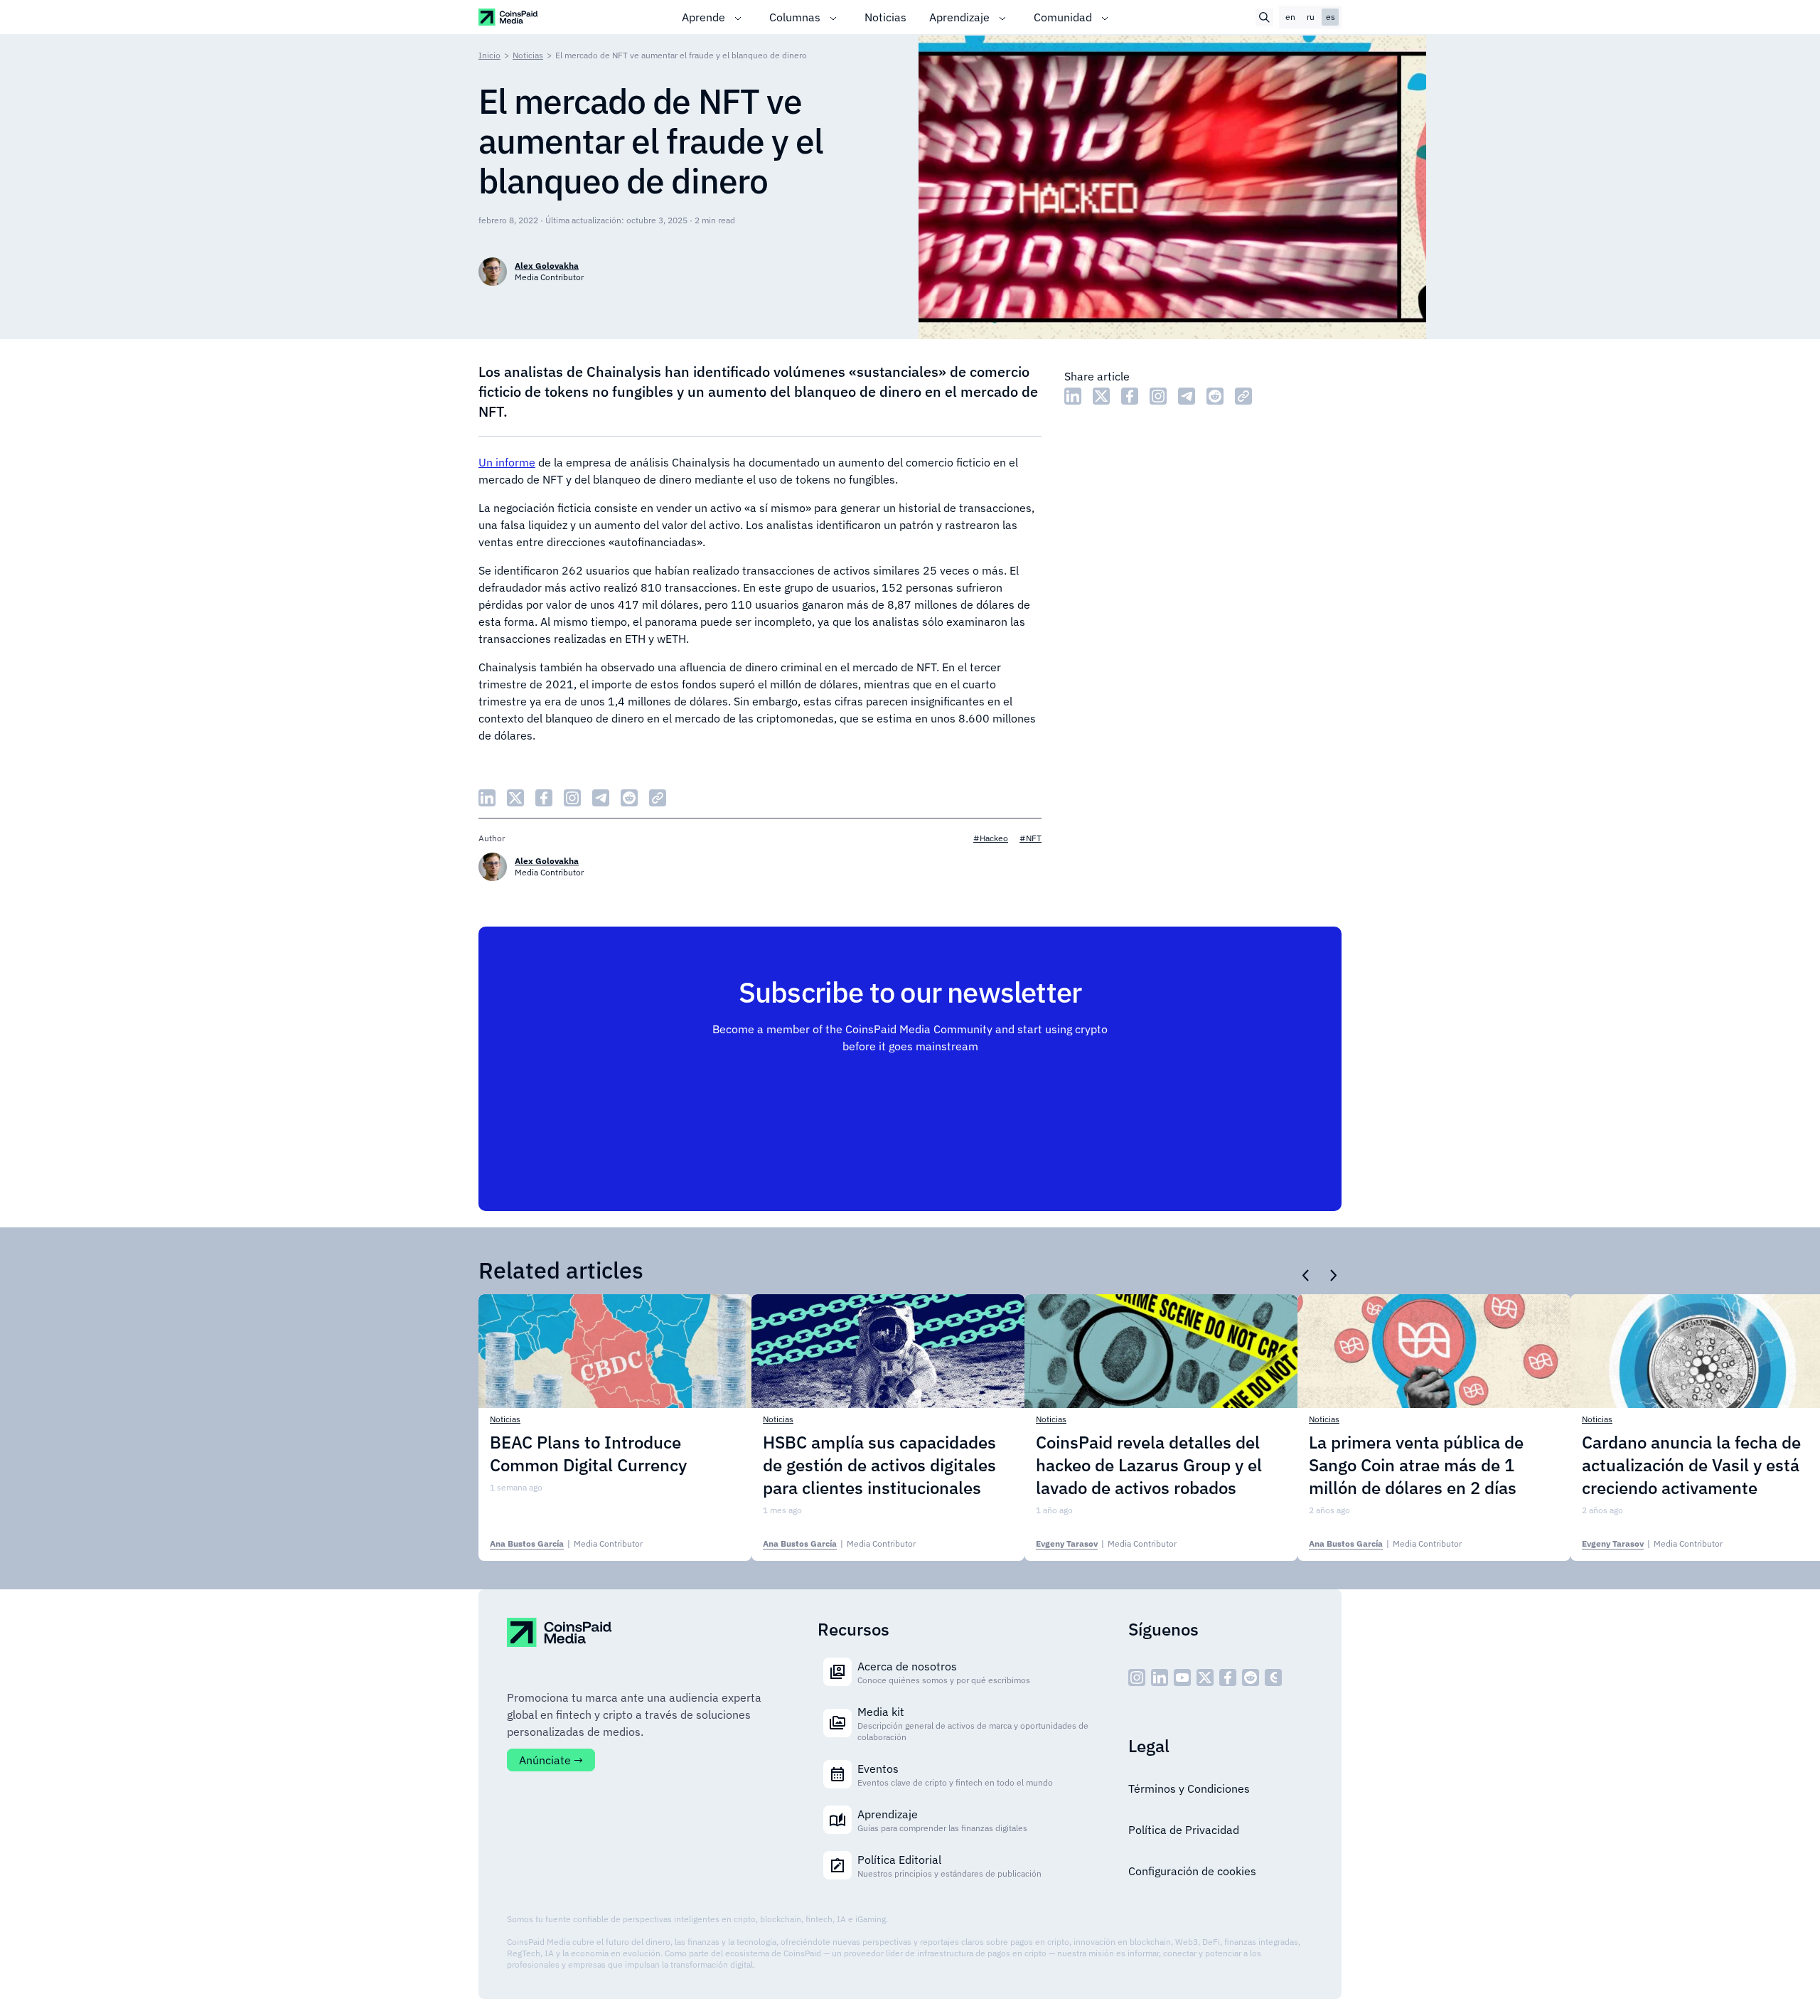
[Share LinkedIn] (1073, 396)
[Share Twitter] (1101, 396)
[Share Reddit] (1215, 396)
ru (1311, 17)
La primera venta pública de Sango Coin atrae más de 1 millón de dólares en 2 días (1416, 1465)
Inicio (489, 55)
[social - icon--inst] (1137, 1678)
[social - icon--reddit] (1251, 1678)
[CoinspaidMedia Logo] (509, 17)
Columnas (795, 17)
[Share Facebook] (1130, 396)
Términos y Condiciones (1189, 1788)
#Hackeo (991, 838)
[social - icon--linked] (1160, 1678)
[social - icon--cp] (1273, 1678)
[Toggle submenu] (738, 17)
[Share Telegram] (1187, 396)
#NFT (1031, 838)
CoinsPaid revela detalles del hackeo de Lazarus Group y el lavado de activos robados (1149, 1465)
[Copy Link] (1243, 396)
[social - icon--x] (1205, 1678)
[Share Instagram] (1158, 396)
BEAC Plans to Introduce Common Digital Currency (588, 1454)
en (1290, 17)
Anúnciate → (551, 1760)
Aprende (703, 17)
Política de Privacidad (1184, 1830)
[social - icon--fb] (1228, 1678)
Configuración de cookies (1192, 1871)
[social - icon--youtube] (1182, 1678)
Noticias (885, 17)
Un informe (507, 462)
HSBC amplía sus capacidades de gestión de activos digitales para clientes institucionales (879, 1465)
